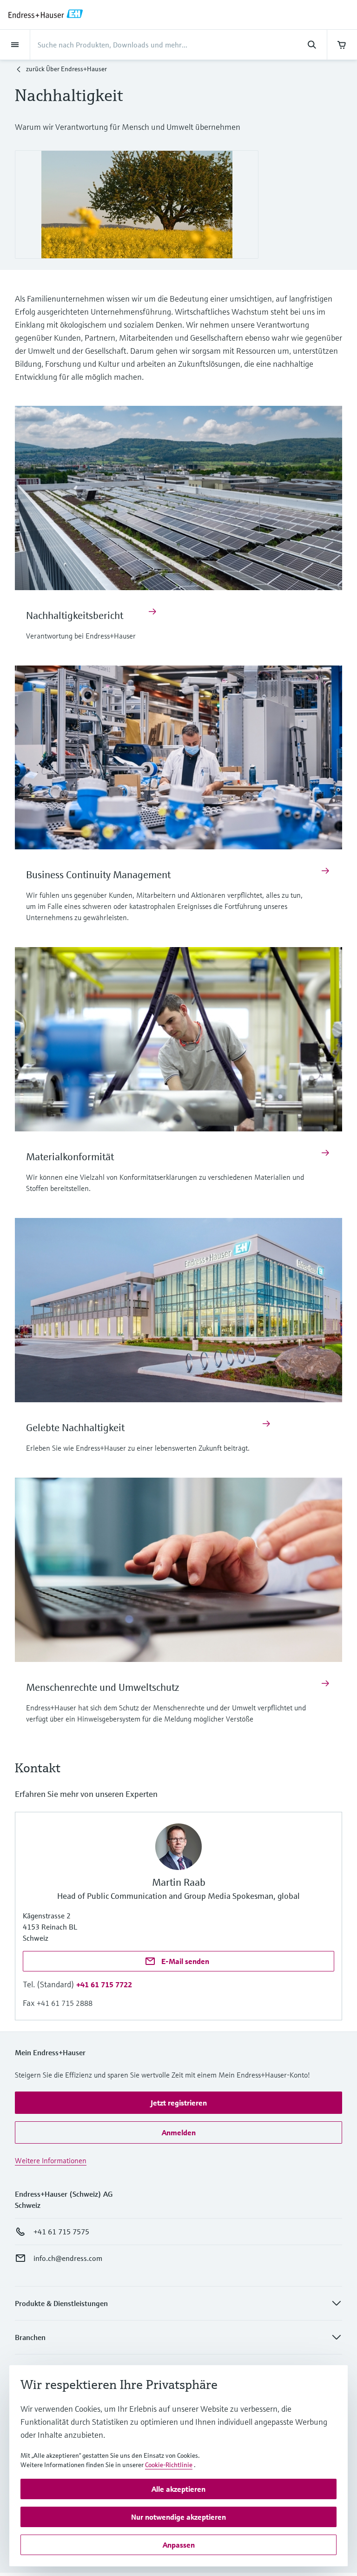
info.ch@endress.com (68, 2258)
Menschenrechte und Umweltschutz (103, 1687)
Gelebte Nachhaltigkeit (75, 1428)
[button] (104, 1984)
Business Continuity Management (98, 875)
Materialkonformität (70, 1157)
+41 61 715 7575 (61, 2232)
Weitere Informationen (51, 2160)
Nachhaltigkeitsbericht (75, 615)
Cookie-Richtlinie (169, 2465)
